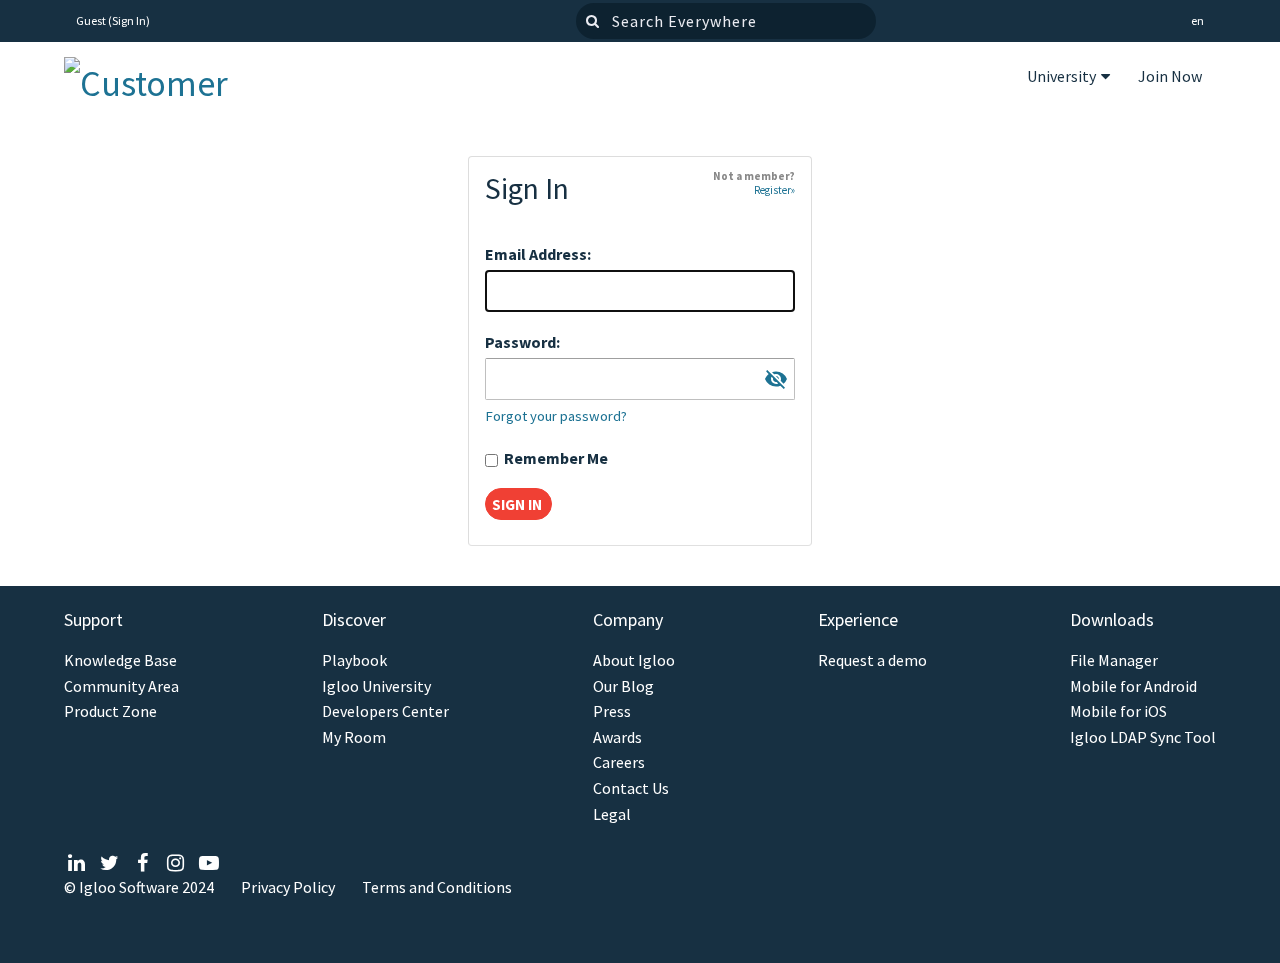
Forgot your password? (556, 416)
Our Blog (623, 686)
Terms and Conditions (437, 887)
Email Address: (538, 254)
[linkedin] (76, 862)
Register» (774, 190)
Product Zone (110, 711)
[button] (1197, 21)
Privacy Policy (288, 887)
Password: (522, 342)
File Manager (1114, 660)
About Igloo (634, 660)
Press (612, 711)
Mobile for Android (1133, 686)
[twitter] (109, 862)
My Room (354, 737)
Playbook (354, 660)
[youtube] (208, 862)
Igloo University (376, 686)
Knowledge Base (120, 660)
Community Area (121, 686)
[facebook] (142, 862)
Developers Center (385, 711)
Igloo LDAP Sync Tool (1143, 737)
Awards (617, 737)
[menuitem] (1068, 79)
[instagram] (175, 862)
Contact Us (631, 788)
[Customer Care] (162, 78)
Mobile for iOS (1118, 711)
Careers (619, 762)
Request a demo (872, 660)
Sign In (129, 20)
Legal (612, 814)
